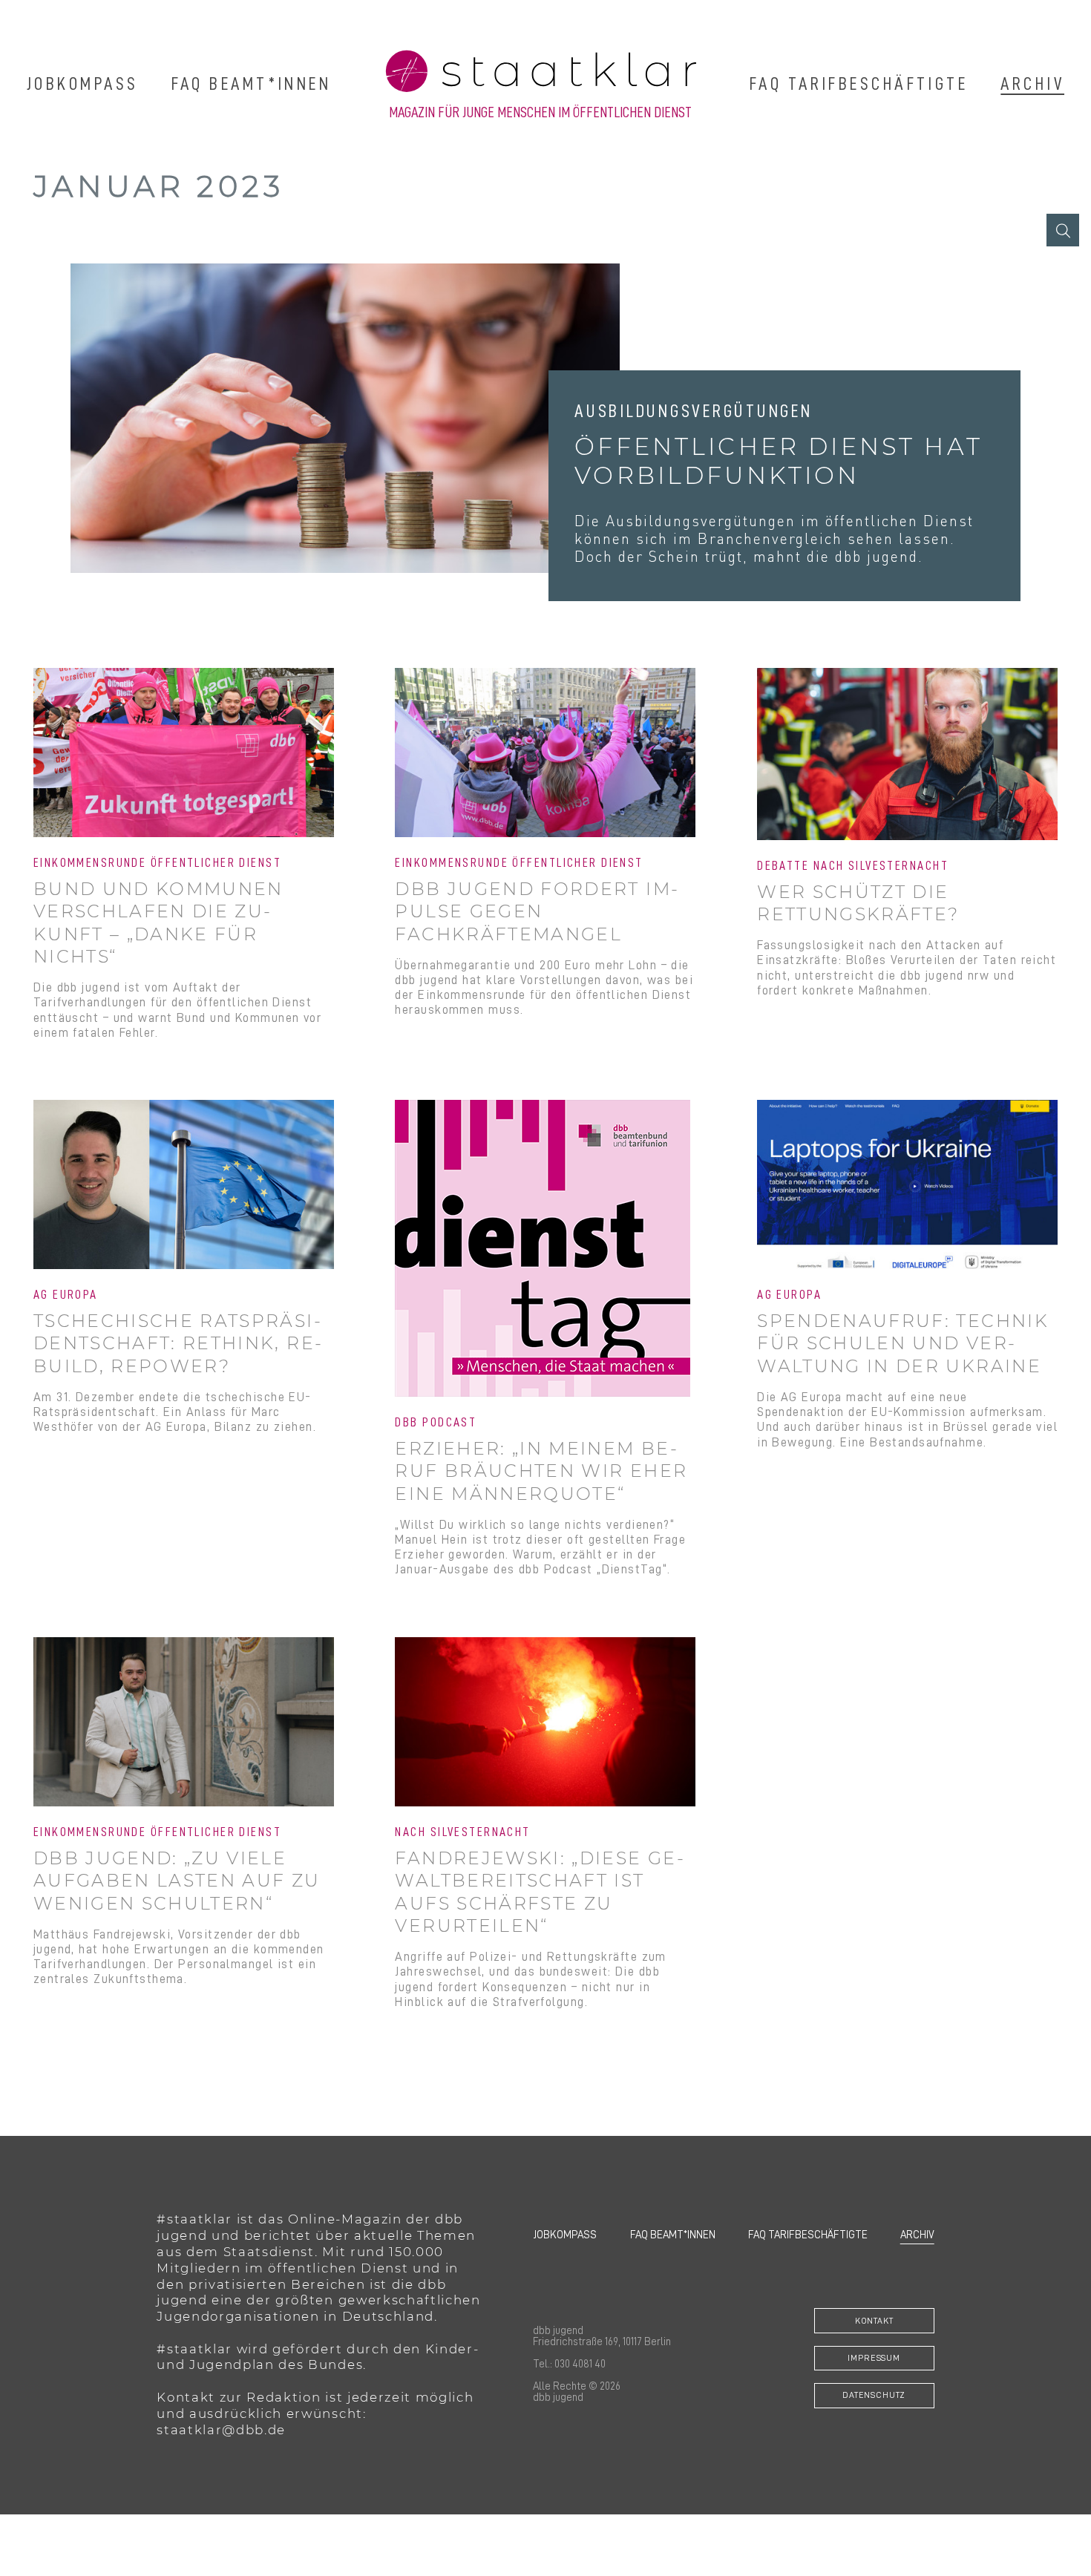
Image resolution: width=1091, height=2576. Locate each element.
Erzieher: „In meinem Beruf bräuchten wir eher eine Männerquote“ (541, 1471)
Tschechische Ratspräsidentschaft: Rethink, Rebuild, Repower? (177, 1343)
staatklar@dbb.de (221, 2430)
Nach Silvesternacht (462, 1832)
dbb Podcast (436, 1422)
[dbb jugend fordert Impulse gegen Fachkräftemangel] (545, 754)
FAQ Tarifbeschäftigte (859, 83)
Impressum (874, 2358)
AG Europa (66, 1295)
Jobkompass (82, 83)
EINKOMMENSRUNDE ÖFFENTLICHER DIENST (519, 863)
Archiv (1032, 83)
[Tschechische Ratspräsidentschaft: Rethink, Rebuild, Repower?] (184, 1186)
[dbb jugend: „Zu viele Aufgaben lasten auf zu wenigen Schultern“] (184, 1723)
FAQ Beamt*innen (252, 83)
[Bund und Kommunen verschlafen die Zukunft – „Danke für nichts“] (184, 754)
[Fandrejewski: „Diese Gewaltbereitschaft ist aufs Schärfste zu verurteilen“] (545, 1723)
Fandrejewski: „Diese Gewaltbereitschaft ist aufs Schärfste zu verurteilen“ (539, 1892)
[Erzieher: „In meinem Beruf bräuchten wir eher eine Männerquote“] (545, 1250)
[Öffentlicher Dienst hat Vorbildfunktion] (345, 418)
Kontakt (874, 2321)
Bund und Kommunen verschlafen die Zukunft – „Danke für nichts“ (158, 923)
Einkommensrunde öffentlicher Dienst (157, 863)
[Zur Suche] (1063, 230)
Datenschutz (874, 2395)
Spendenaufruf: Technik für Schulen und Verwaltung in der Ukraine (903, 1343)
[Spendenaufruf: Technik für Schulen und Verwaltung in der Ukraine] (907, 1186)
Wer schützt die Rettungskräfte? (858, 903)
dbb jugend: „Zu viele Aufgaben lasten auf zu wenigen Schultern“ (177, 1881)
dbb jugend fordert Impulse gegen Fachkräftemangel (536, 911)
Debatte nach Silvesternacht (853, 866)
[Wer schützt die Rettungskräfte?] (907, 756)
